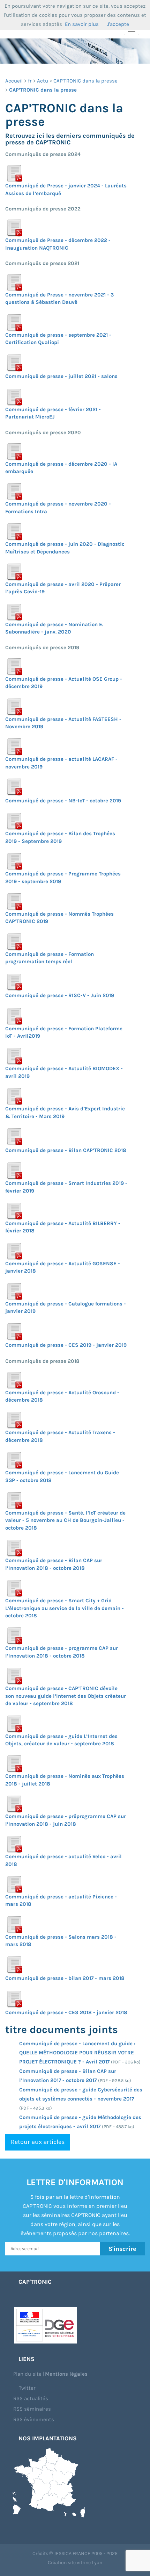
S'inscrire (122, 2249)
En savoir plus (82, 24)
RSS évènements (34, 2419)
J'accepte (118, 24)
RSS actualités (31, 2398)
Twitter (27, 2388)
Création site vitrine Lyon (75, 2563)
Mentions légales (66, 2374)
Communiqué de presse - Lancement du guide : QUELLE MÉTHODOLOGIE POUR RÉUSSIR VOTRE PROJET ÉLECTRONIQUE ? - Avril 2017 (77, 2053)
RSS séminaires (32, 2409)
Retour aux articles (38, 2142)
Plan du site (27, 2374)
